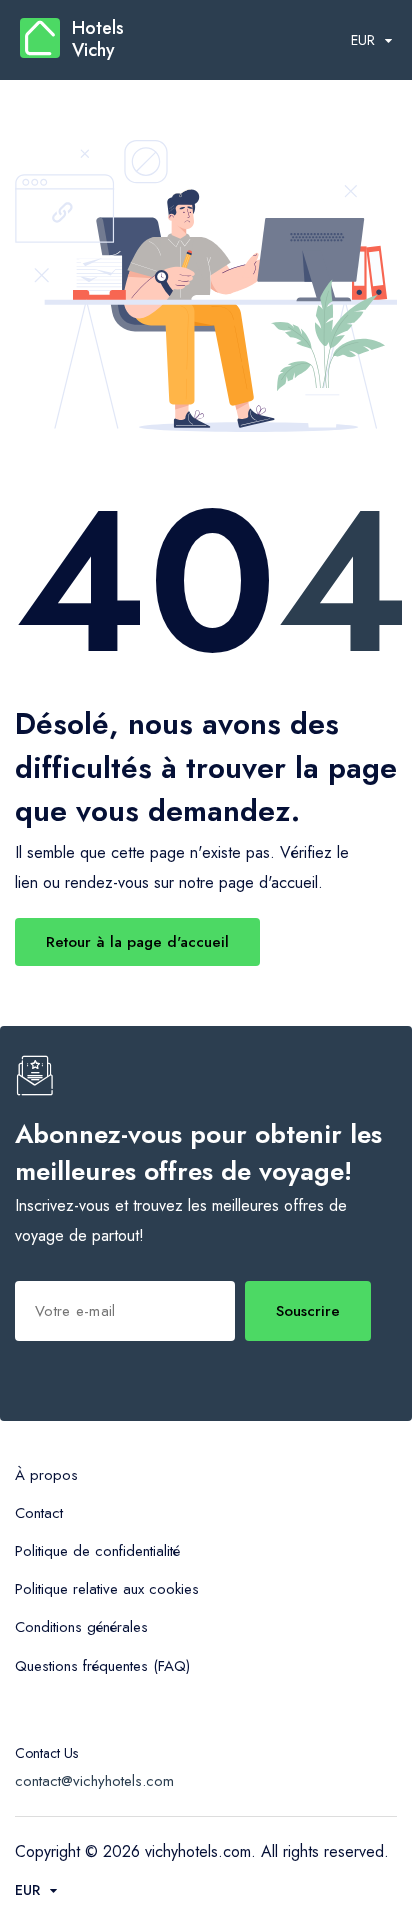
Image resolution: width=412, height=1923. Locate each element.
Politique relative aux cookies (107, 1589)
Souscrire (308, 1311)
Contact (39, 1513)
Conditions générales (81, 1627)
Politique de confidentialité (97, 1551)
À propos (46, 1475)
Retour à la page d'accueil (137, 942)
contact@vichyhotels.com (94, 1781)
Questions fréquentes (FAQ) (102, 1666)
